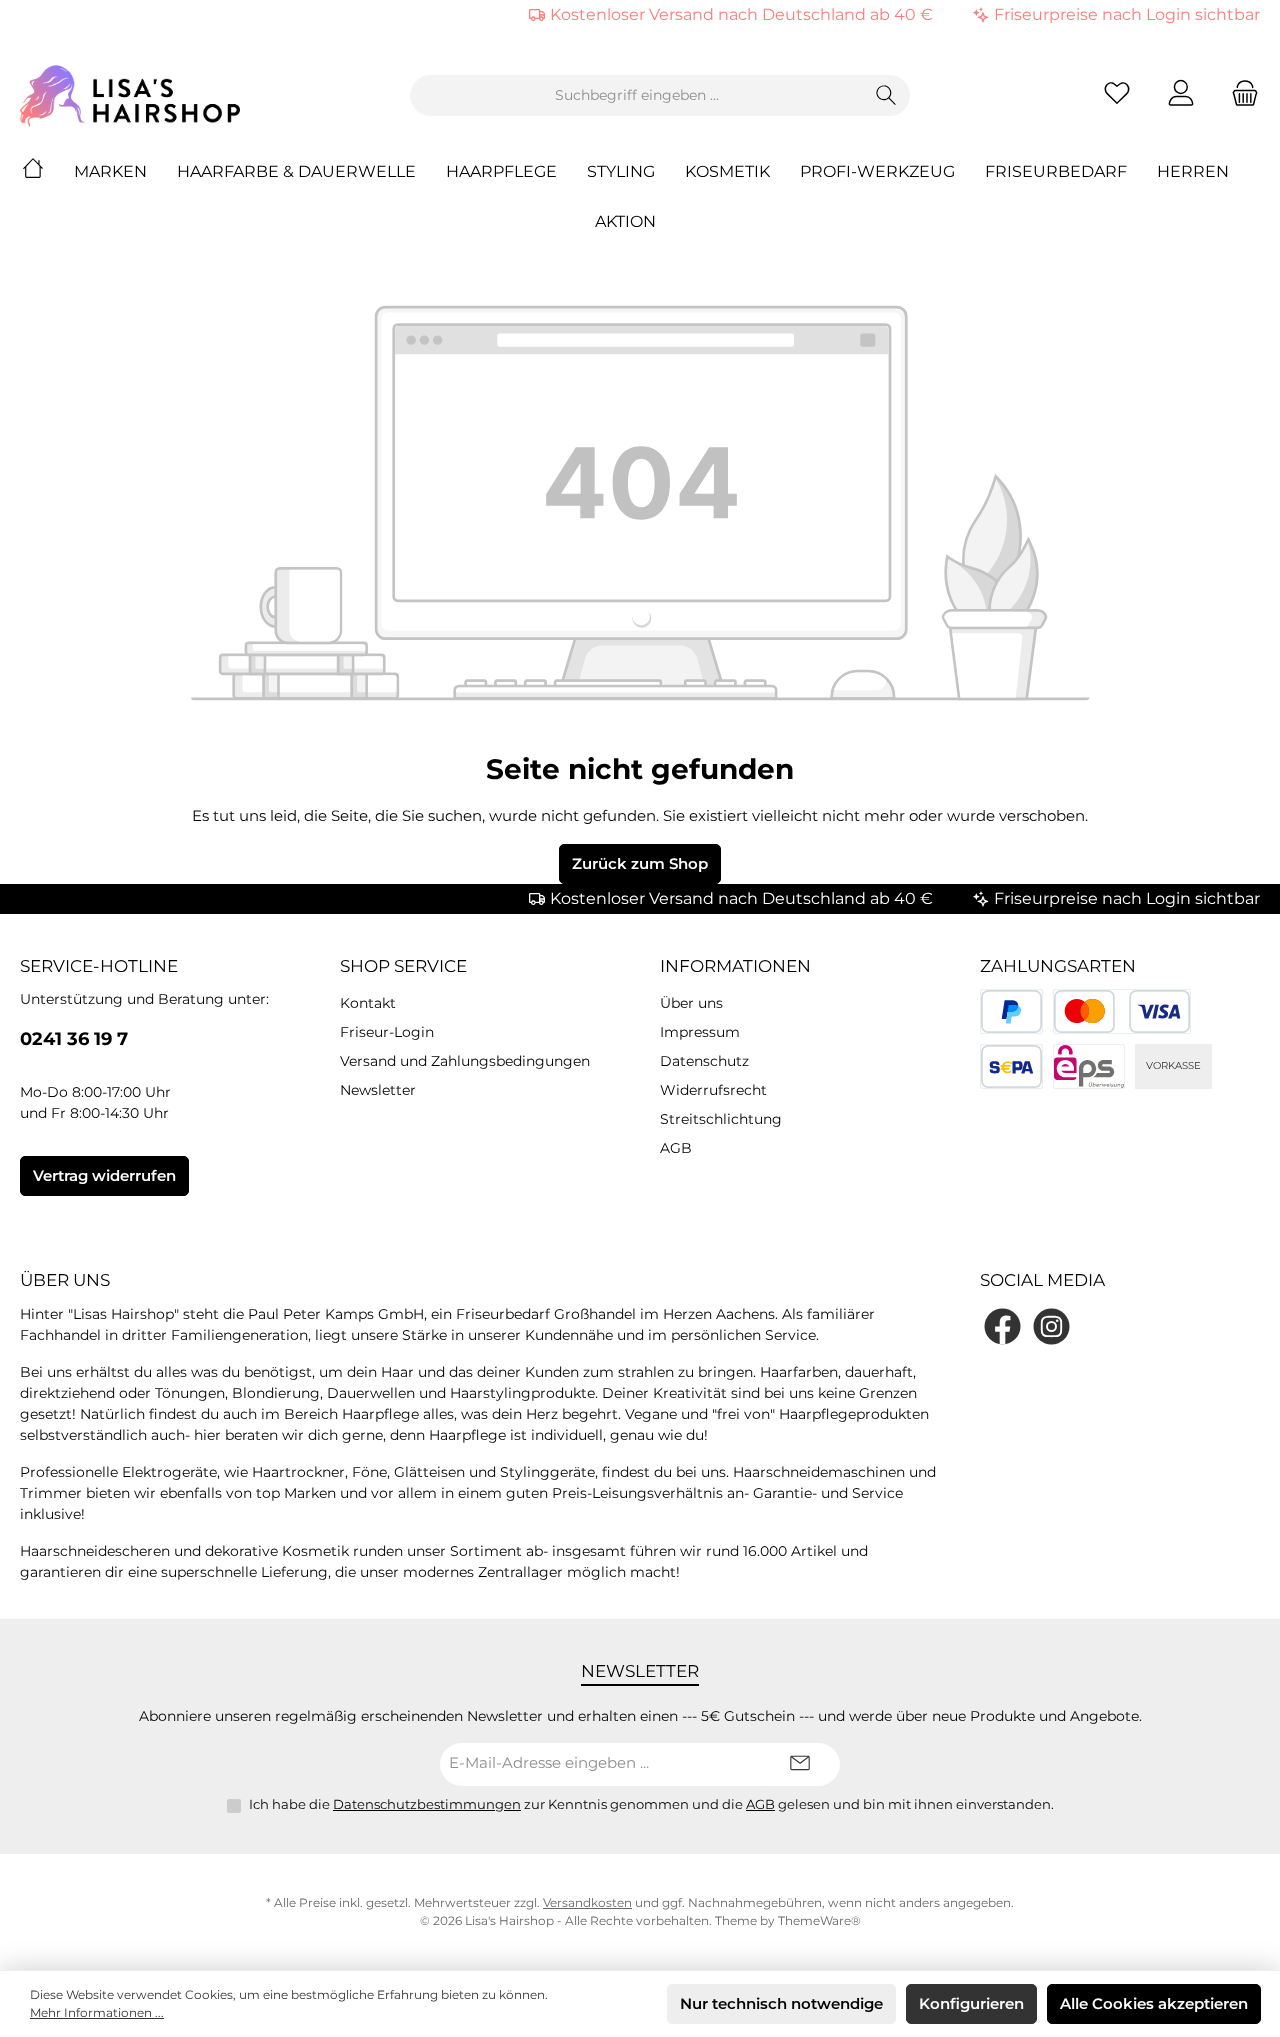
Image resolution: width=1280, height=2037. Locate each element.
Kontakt (368, 1003)
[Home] (48, 172)
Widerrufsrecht (713, 1090)
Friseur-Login (387, 1032)
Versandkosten (587, 1902)
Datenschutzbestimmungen (427, 1804)
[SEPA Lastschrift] (1011, 1066)
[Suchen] (886, 95)
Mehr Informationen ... (97, 2012)
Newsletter (378, 1090)
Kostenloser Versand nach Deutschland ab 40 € (741, 14)
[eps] (1089, 1066)
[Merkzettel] (1117, 95)
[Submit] (800, 1764)
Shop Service (403, 966)
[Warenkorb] (1239, 95)
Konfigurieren (971, 2003)
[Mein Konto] (1181, 95)
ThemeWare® (819, 1920)
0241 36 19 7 (74, 1039)
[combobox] (637, 95)
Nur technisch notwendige (781, 2003)
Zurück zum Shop (640, 863)
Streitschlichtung (721, 1119)
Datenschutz (704, 1061)
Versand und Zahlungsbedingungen (465, 1061)
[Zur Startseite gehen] (130, 96)
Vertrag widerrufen (104, 1175)
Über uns (691, 1003)
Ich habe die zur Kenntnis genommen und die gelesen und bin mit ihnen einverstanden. (651, 1804)
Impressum (700, 1032)
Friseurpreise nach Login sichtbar (1127, 14)
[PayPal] (1011, 1011)
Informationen (735, 966)
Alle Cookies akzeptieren (1154, 2003)
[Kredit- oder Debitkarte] (1122, 1011)
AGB (676, 1148)
